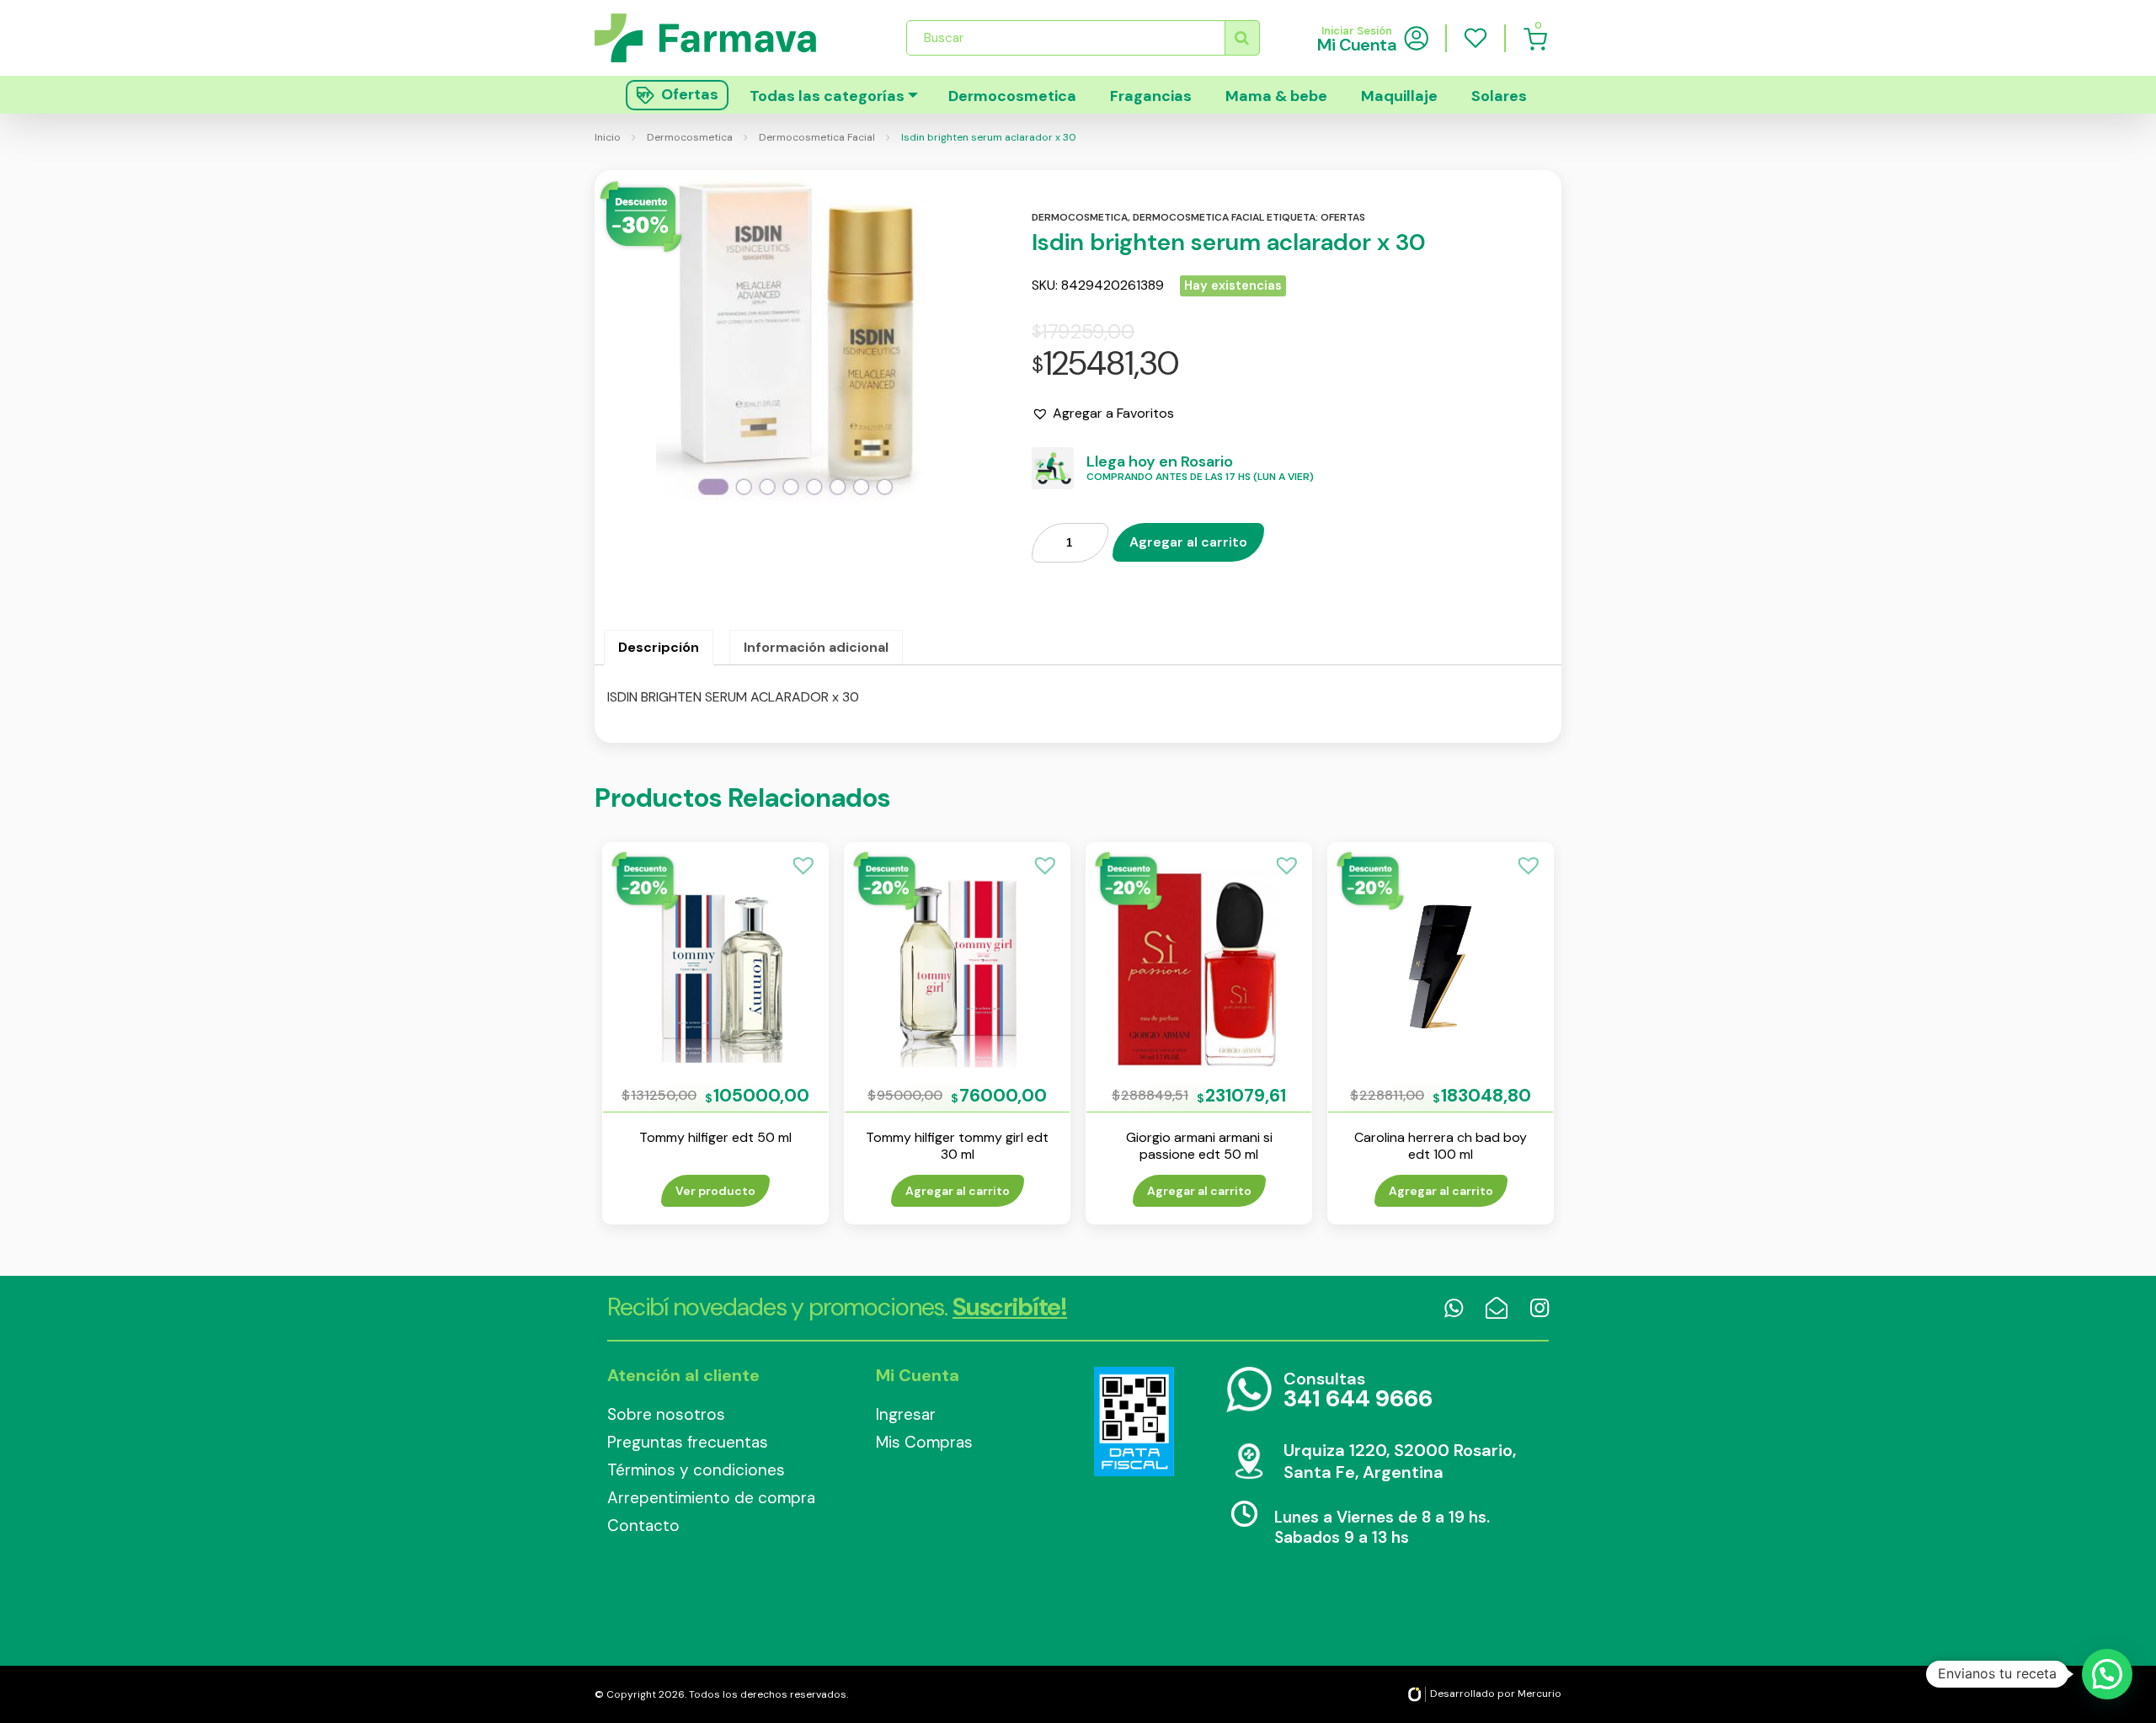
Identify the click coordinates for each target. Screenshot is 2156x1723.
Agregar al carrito (1188, 542)
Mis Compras (924, 1442)
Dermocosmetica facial (1198, 217)
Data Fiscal (1134, 1422)
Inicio (608, 137)
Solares (1499, 96)
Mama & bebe (1276, 96)
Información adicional (816, 647)
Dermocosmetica (1012, 96)
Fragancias (1151, 96)
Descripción (659, 647)
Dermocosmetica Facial (817, 137)
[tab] (659, 648)
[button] (1103, 413)
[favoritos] (1476, 38)
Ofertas (1343, 217)
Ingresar (906, 1414)
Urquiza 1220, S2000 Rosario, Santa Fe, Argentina (1400, 1461)
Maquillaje (1399, 96)
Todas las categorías (827, 96)
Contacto (643, 1526)
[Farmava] (717, 37)
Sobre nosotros (666, 1414)
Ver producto (715, 1191)
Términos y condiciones (696, 1470)
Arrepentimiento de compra (711, 1498)
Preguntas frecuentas (688, 1442)
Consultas (1358, 1391)
